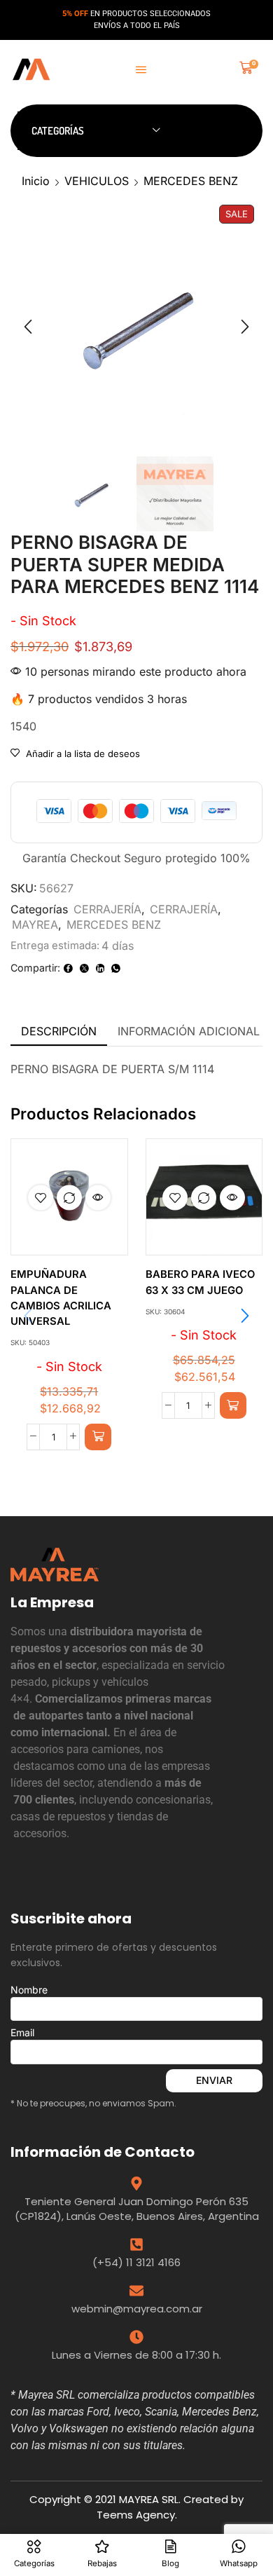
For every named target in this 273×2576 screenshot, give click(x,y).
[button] (141, 70)
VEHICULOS (97, 181)
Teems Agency (136, 2515)
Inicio (36, 181)
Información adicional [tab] (189, 1031)
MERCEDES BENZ (191, 181)
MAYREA (35, 925)
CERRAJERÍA (107, 909)
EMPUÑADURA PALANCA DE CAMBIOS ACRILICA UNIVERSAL (61, 1298)
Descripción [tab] (59, 1031)
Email (22, 2032)
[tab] (59, 1031)
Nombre (29, 1990)
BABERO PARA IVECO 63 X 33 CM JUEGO (200, 1282)
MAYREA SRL (149, 2499)
